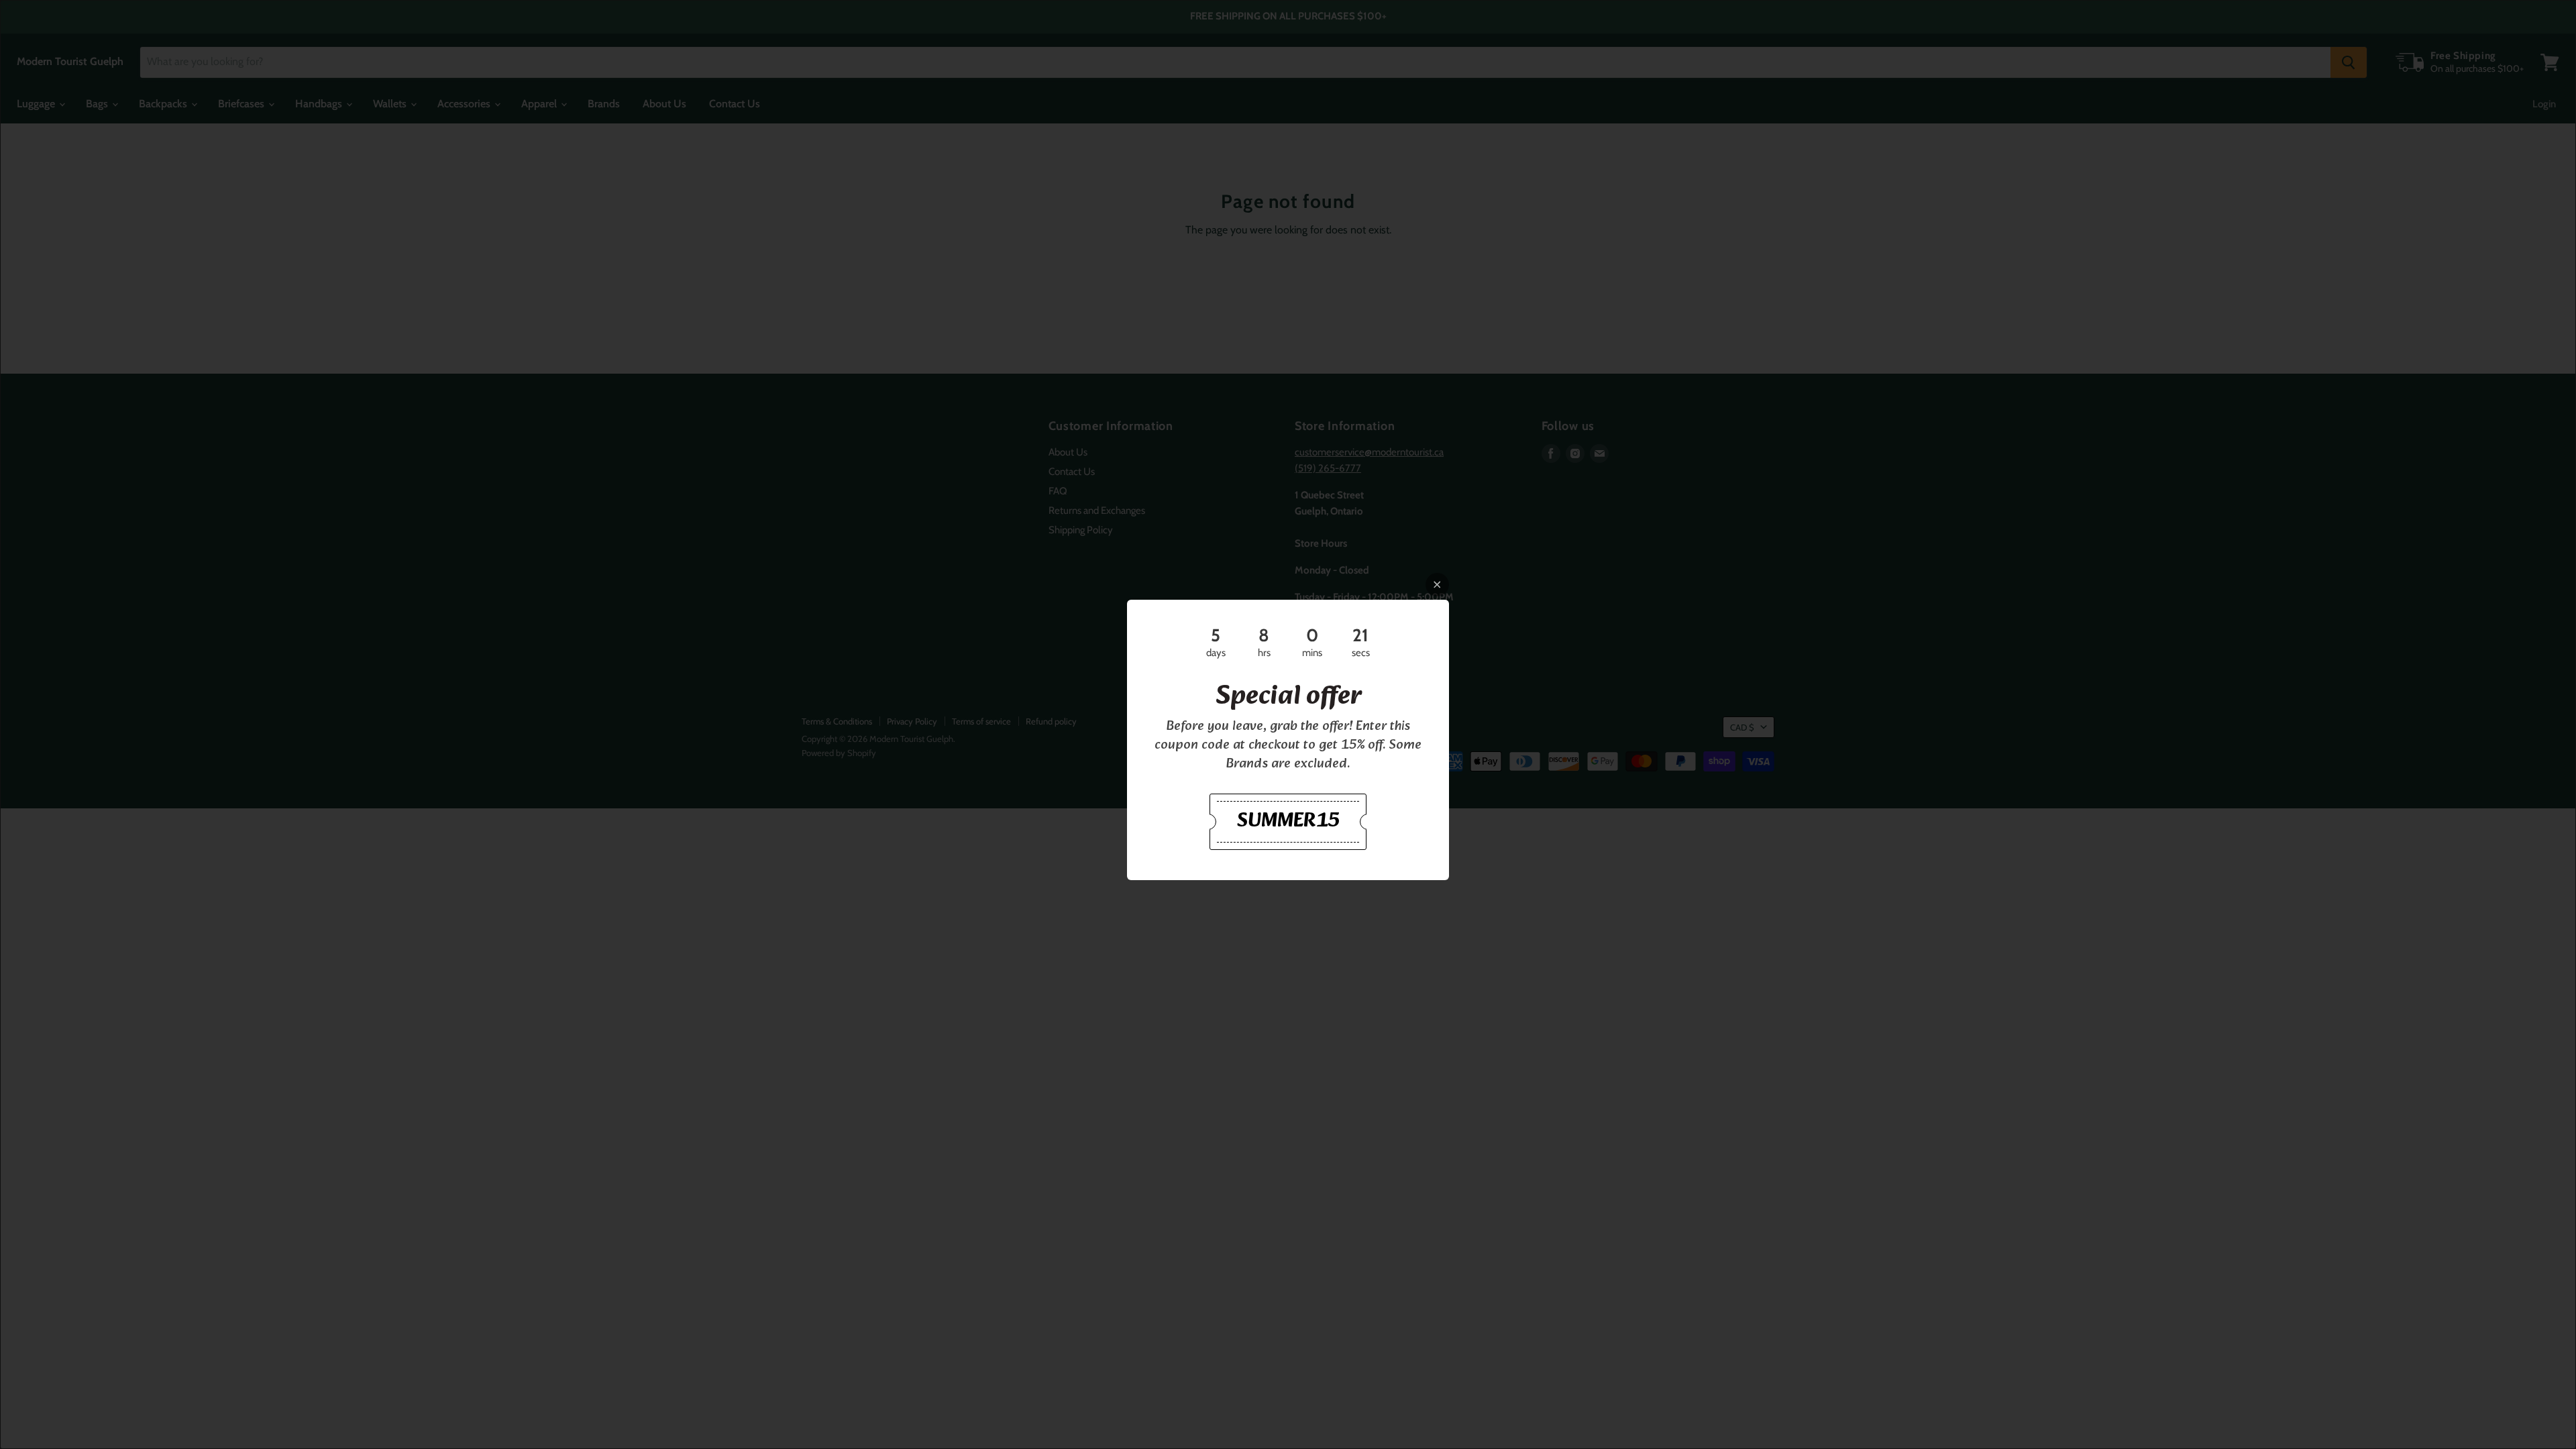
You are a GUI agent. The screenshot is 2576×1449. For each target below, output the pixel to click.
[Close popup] (1437, 585)
